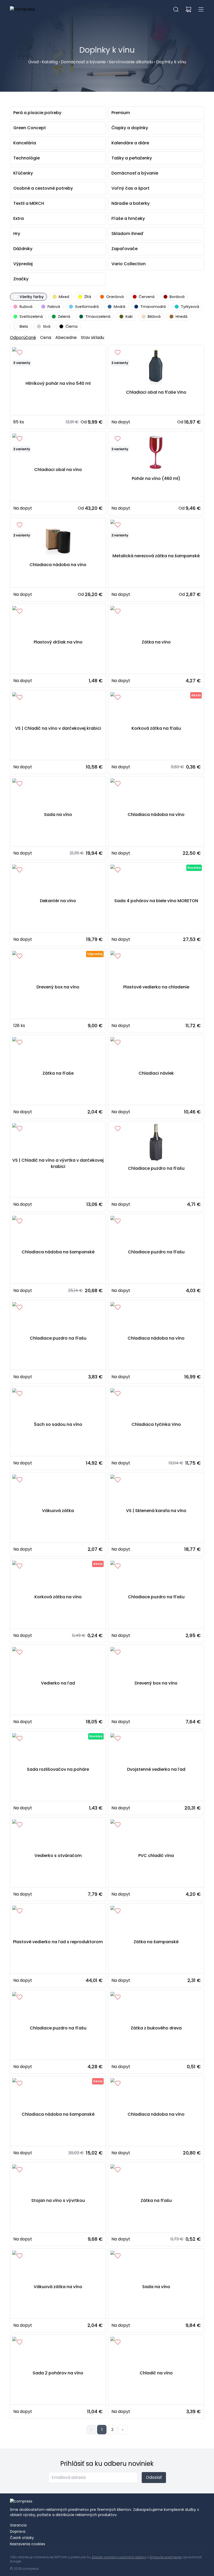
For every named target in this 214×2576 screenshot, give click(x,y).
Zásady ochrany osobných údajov (119, 2557)
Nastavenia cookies (28, 2544)
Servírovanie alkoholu (131, 62)
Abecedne (66, 338)
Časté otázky (22, 2538)
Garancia (18, 2525)
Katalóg (50, 62)
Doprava (18, 2531)
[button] (176, 9)
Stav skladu (93, 338)
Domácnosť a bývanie (83, 62)
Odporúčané (23, 338)
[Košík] (188, 9)
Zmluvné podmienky (166, 2557)
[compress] (22, 9)
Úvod (33, 62)
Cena (46, 338)
